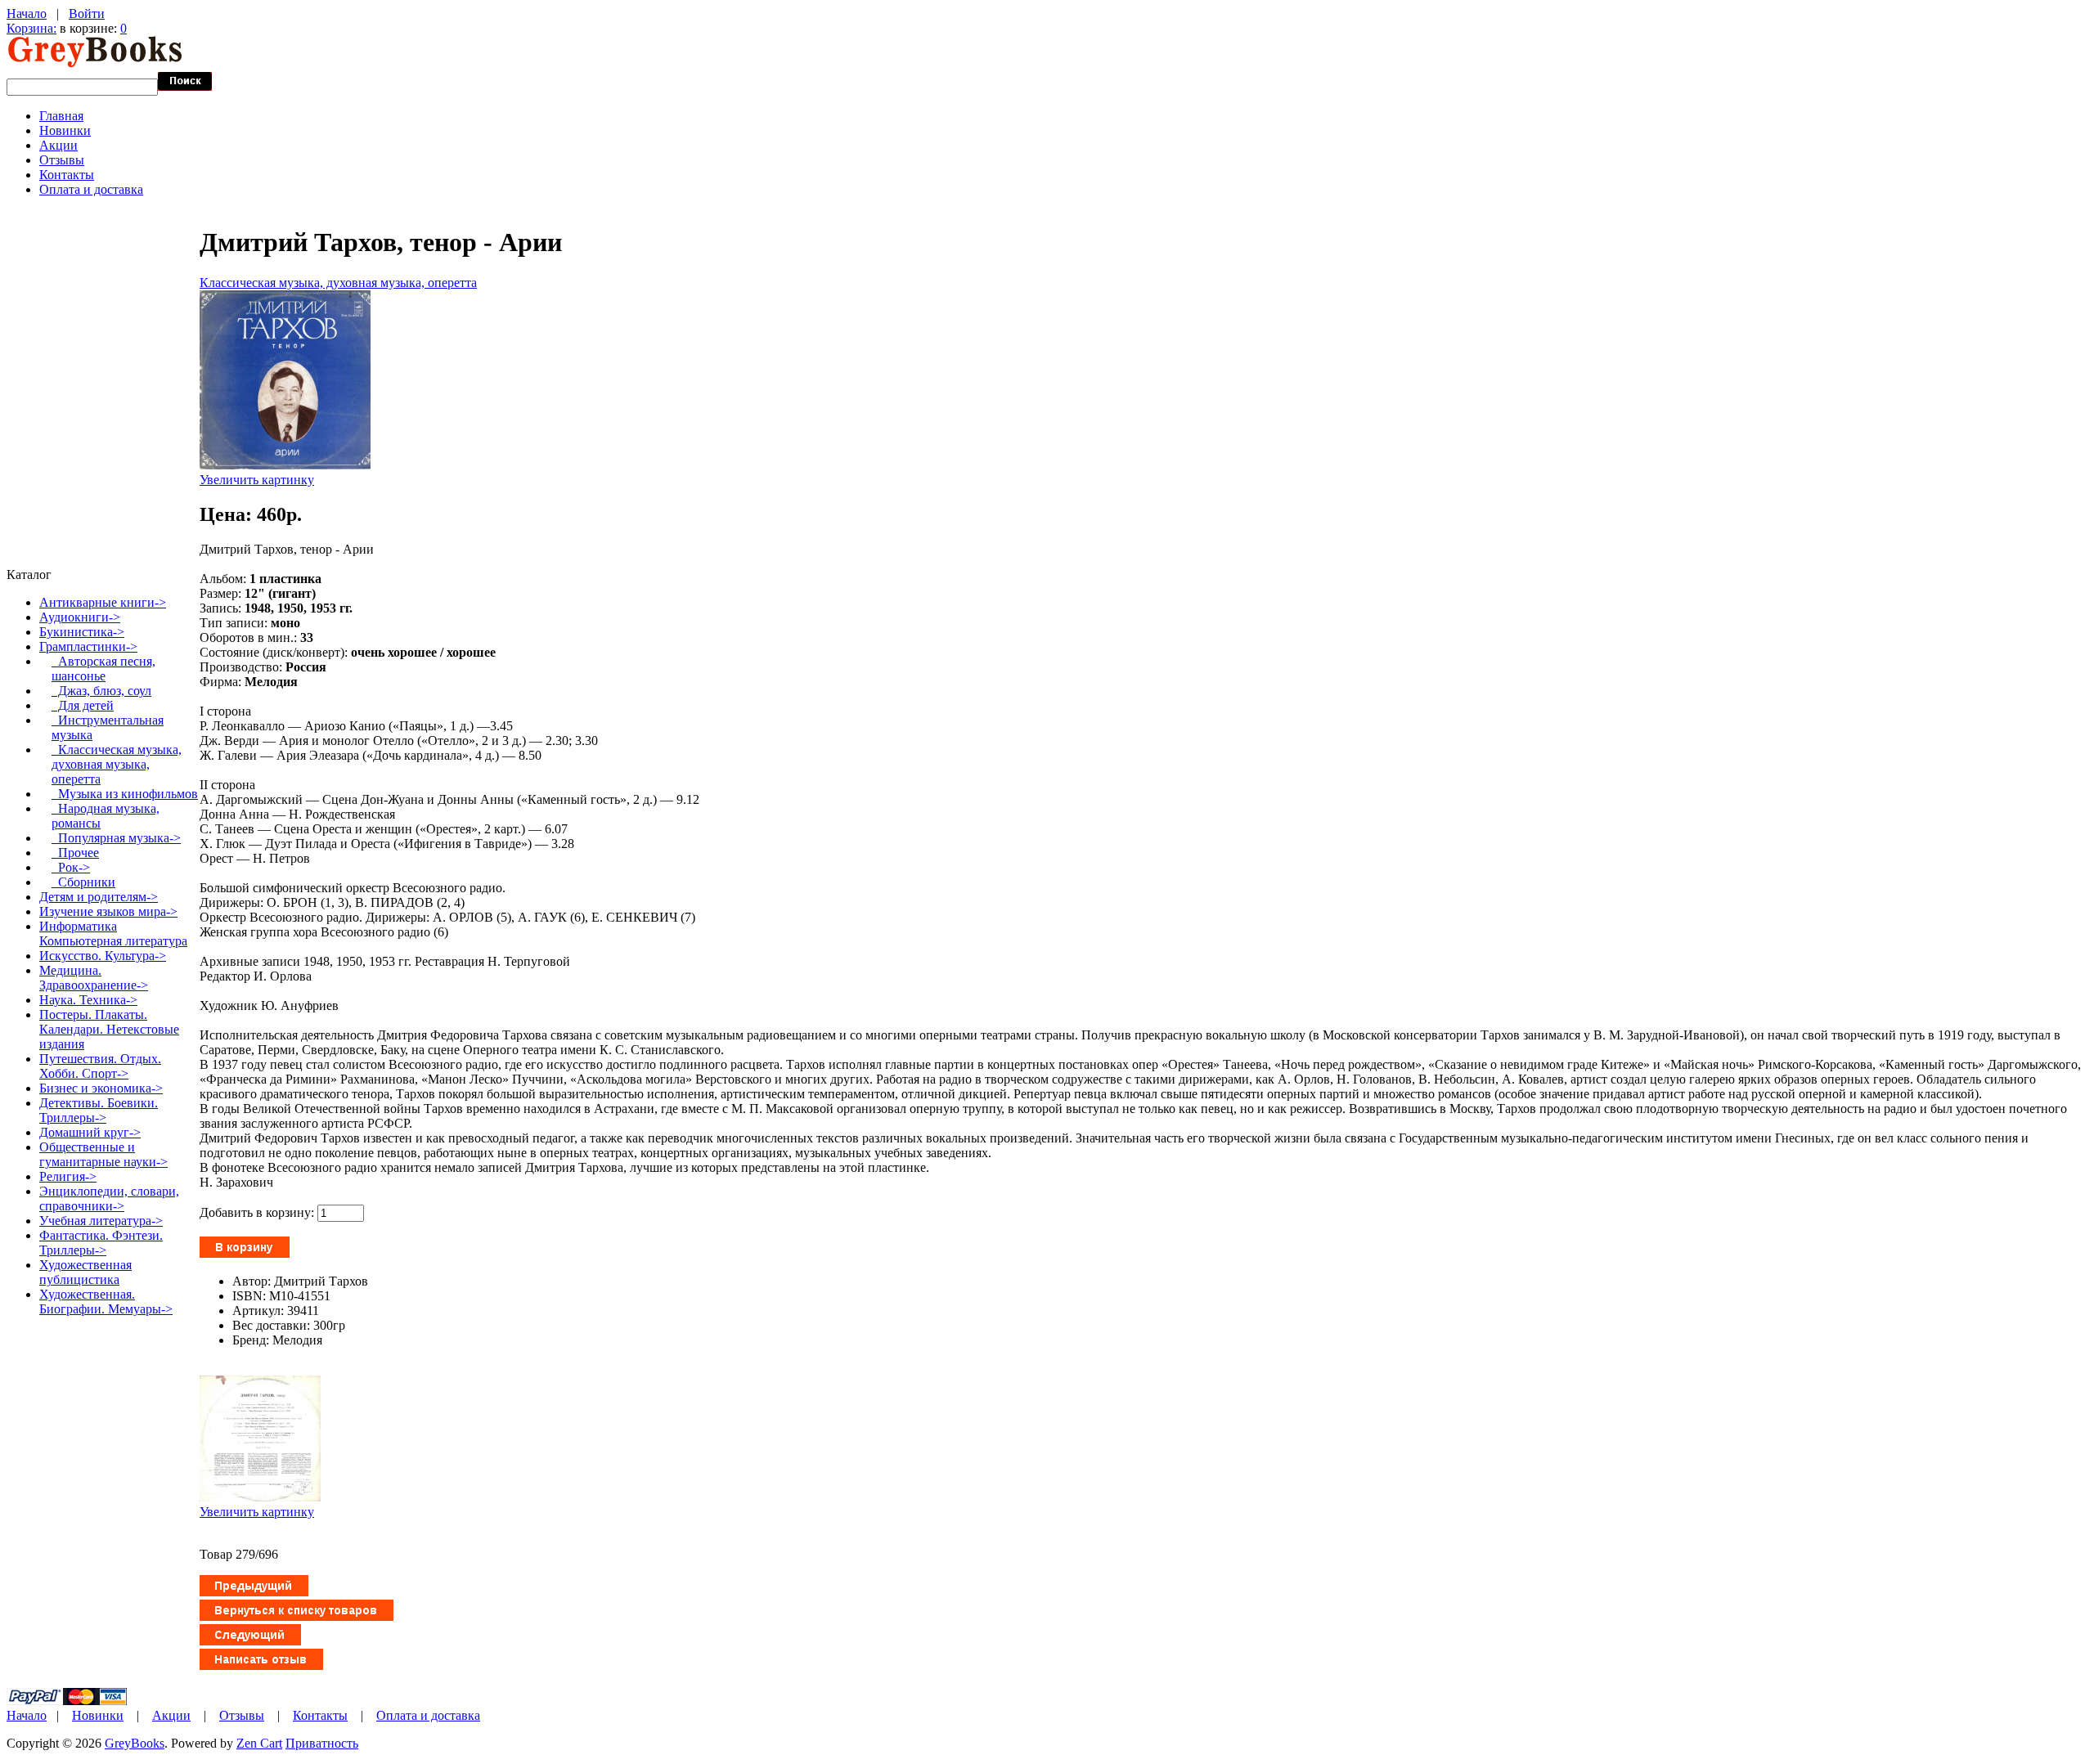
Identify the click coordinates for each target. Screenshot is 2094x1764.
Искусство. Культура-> (103, 956)
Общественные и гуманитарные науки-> (103, 1154)
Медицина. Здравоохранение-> (94, 978)
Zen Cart (259, 1743)
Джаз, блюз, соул (101, 691)
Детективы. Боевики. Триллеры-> (99, 1110)
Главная (61, 116)
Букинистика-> (82, 632)
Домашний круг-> (90, 1132)
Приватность (322, 1743)
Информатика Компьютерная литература (113, 934)
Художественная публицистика (85, 1272)
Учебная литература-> (101, 1221)
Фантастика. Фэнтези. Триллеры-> (101, 1243)
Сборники (83, 882)
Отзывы (62, 160)
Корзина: (31, 28)
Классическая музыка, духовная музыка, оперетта (338, 283)
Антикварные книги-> (103, 602)
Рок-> (71, 867)
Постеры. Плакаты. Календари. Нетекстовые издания (109, 1029)
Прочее (75, 853)
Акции (58, 145)
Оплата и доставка (91, 189)
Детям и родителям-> (99, 897)
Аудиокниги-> (80, 617)
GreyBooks (135, 1743)
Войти (87, 13)
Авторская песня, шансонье (103, 669)
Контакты (67, 175)
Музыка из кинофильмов (125, 794)
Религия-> (68, 1176)
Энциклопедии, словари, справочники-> (109, 1198)
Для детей (83, 705)
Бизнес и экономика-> (101, 1088)
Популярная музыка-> (116, 838)
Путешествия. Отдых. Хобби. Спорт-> (100, 1066)
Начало (27, 13)
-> (88, 646)
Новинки (65, 130)
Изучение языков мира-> (108, 911)
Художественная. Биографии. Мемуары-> (106, 1302)
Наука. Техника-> (88, 1000)
